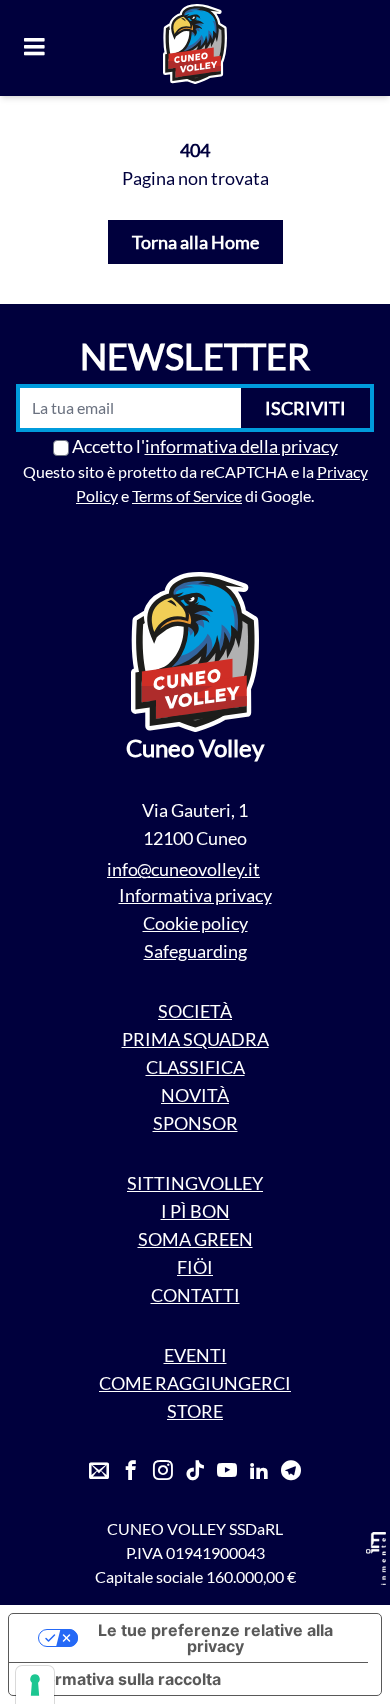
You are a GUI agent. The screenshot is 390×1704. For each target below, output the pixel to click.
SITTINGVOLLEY (195, 1183)
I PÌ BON (195, 1211)
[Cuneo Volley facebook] (131, 1471)
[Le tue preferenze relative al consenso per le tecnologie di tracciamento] (35, 1685)
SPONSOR (195, 1123)
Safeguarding (195, 951)
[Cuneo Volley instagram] (163, 1471)
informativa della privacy (241, 446)
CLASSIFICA (195, 1067)
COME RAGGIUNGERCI (195, 1383)
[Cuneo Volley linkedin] (259, 1471)
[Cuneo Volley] (195, 44)
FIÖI (195, 1267)
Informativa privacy (195, 895)
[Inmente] (376, 1558)
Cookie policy (195, 923)
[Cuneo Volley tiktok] (195, 1471)
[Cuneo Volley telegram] (291, 1471)
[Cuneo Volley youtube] (227, 1471)
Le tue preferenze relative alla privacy (215, 1638)
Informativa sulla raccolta (123, 1679)
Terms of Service (187, 495)
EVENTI (195, 1355)
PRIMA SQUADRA (195, 1039)
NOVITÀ (195, 1095)
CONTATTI (195, 1295)
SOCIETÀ (195, 1011)
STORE (195, 1411)
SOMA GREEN (195, 1239)
